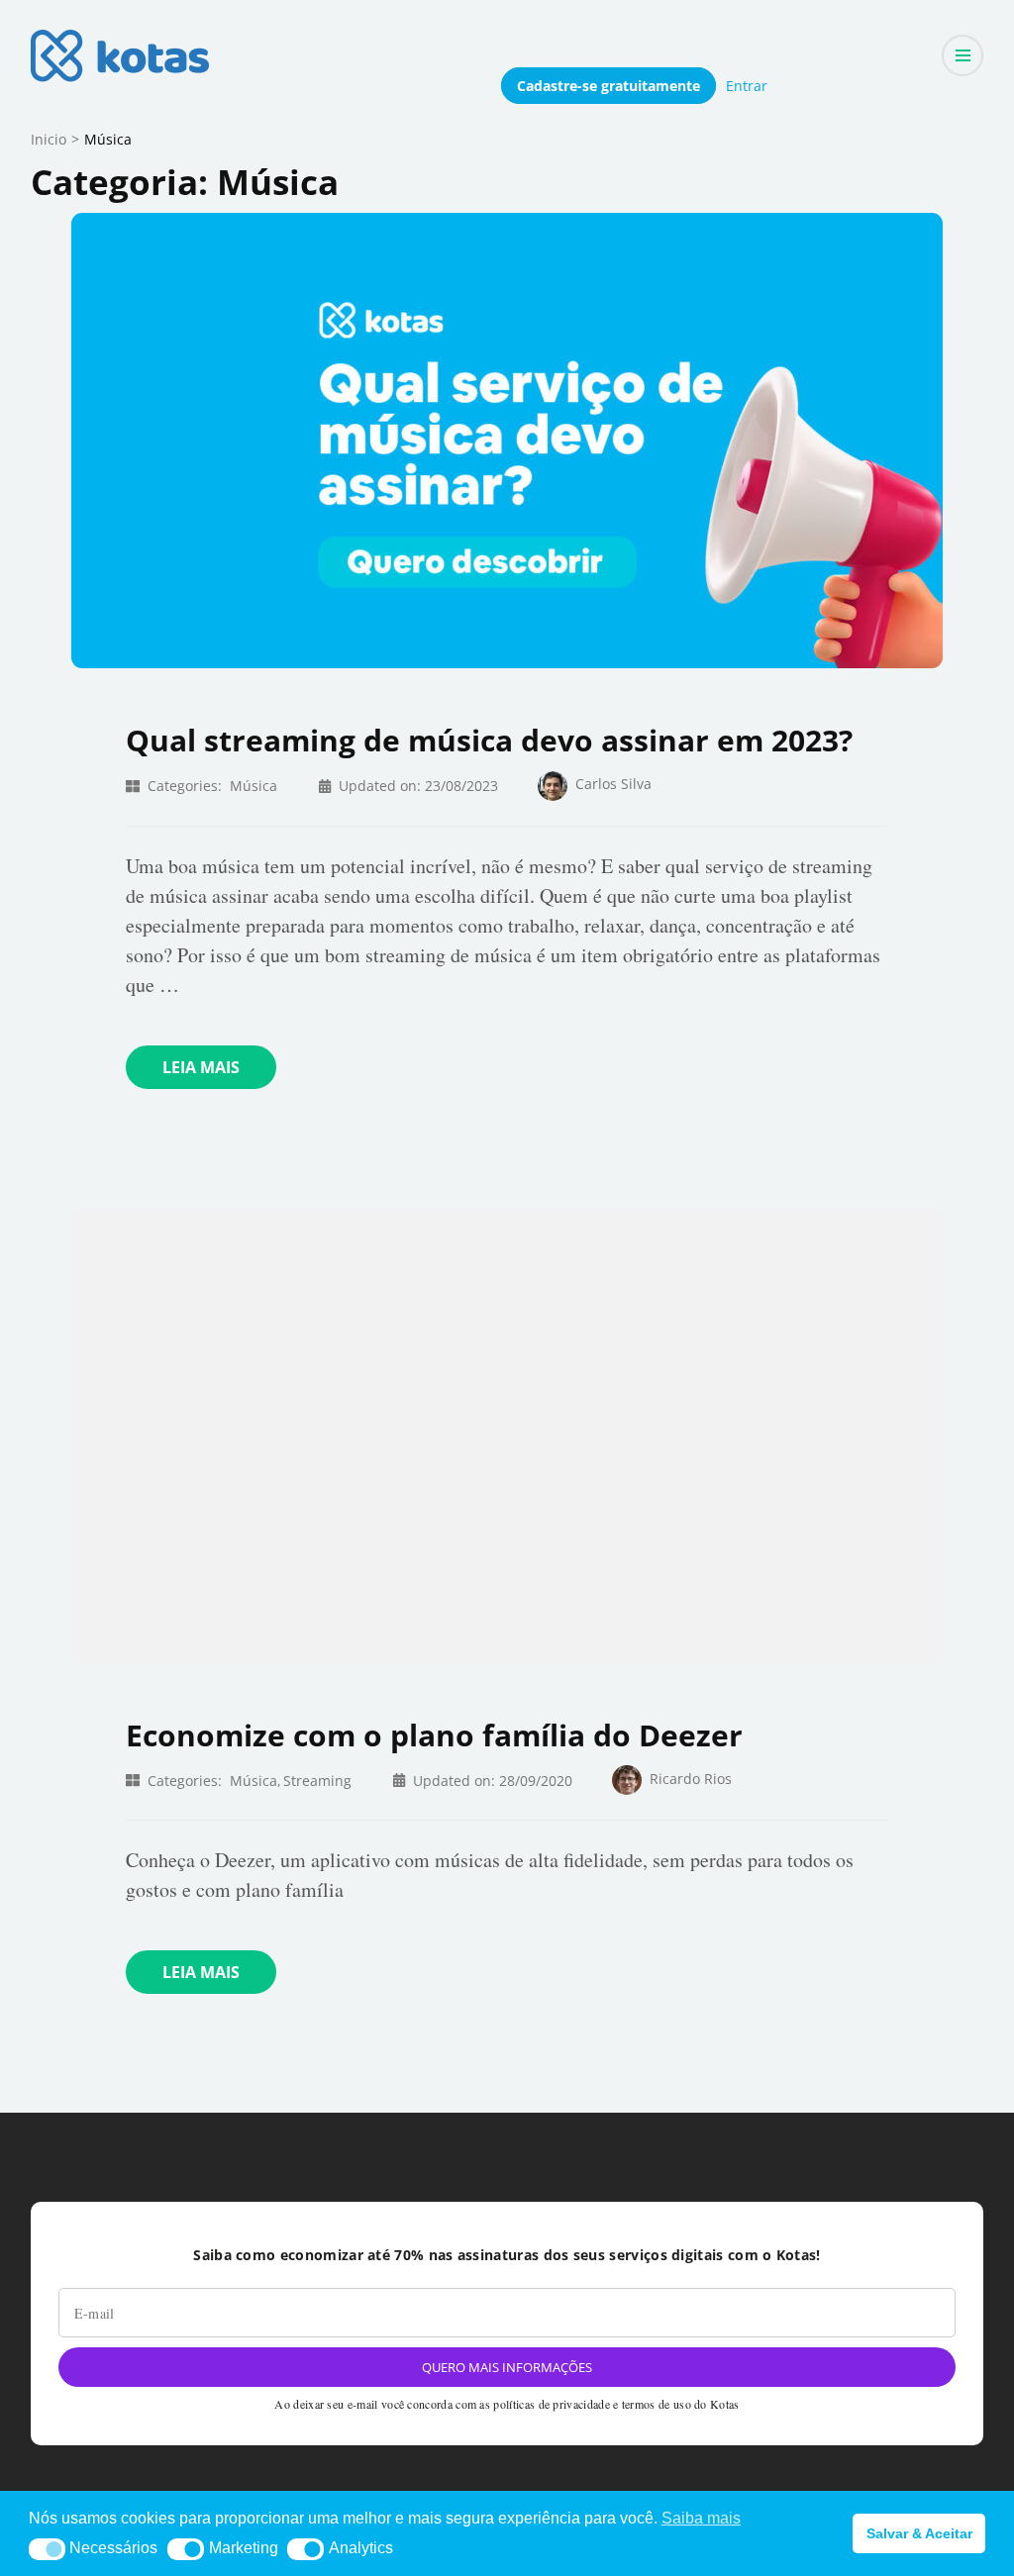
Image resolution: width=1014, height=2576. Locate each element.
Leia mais (201, 1067)
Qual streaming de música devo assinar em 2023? (489, 740)
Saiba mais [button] (701, 2518)
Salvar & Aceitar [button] (919, 2533)
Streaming (317, 1781)
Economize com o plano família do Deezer (434, 1735)
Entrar (747, 86)
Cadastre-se (608, 86)
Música (253, 786)
